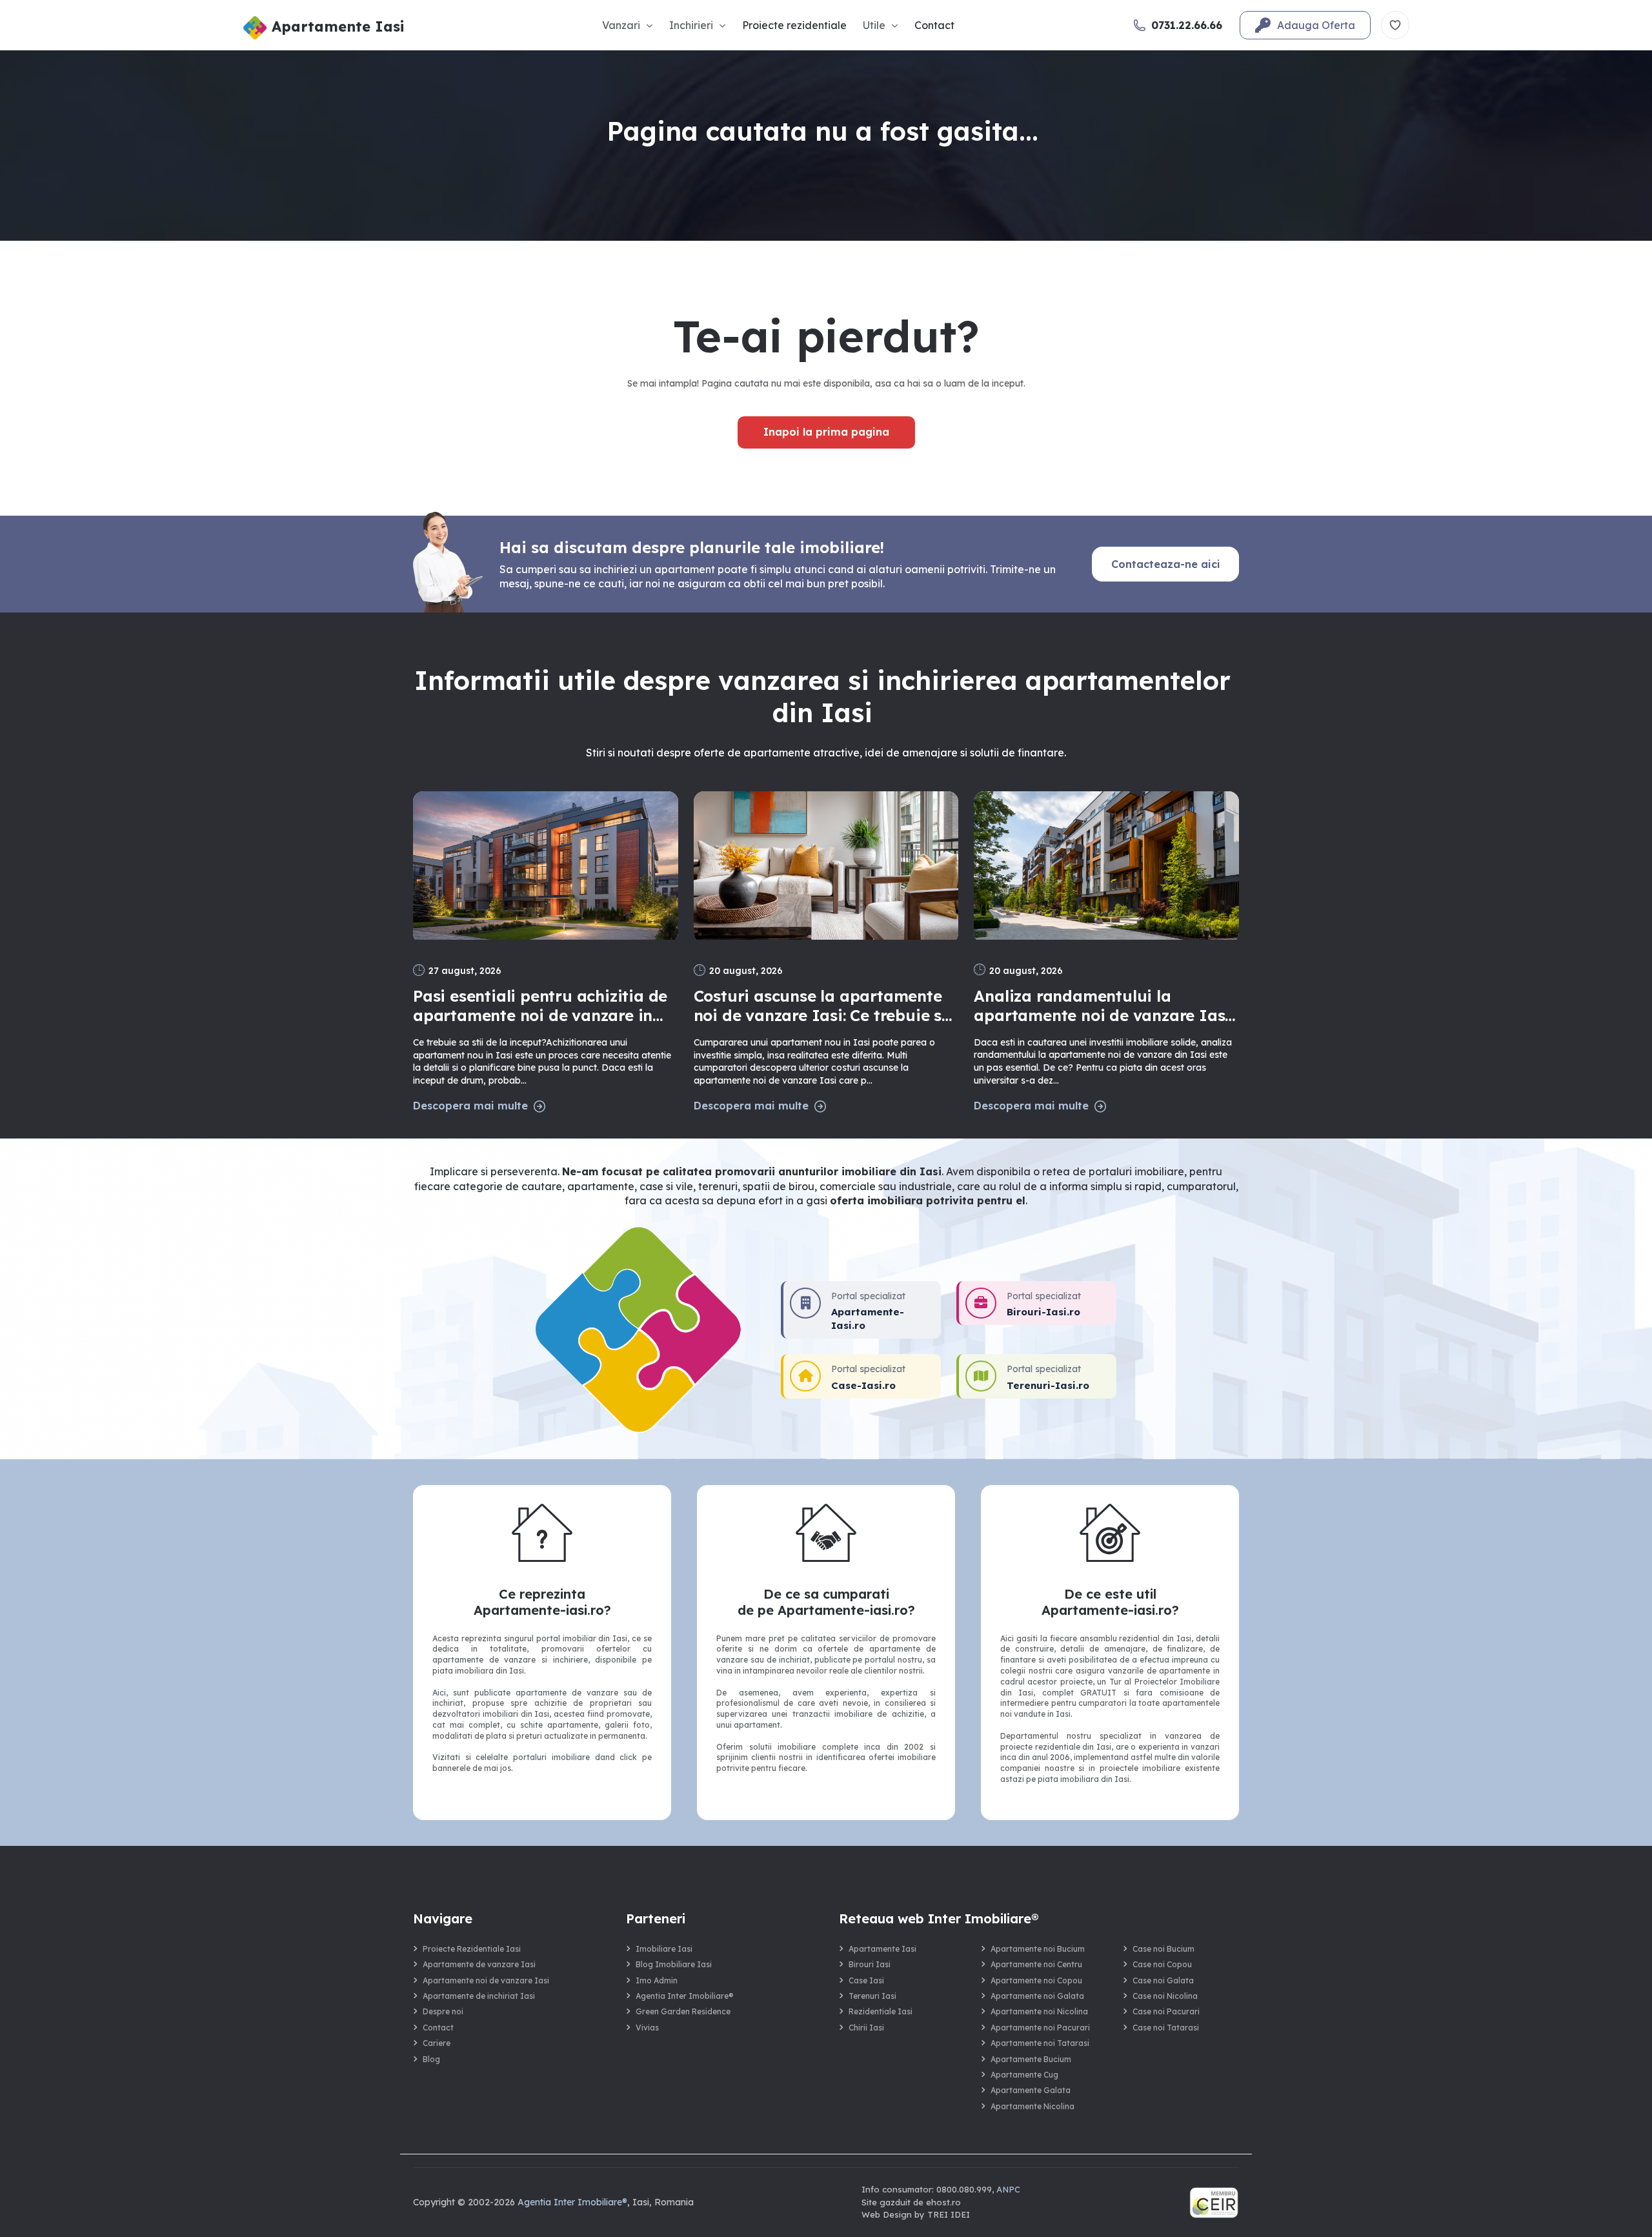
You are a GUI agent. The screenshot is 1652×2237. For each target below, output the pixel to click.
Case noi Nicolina (1165, 1996)
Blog (431, 2059)
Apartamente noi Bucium (1038, 1949)
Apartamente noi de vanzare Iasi (486, 1980)
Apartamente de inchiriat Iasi (479, 1996)
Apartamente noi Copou (1036, 1980)
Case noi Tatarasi (1166, 2028)
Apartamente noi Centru (1036, 1964)
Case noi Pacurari (1166, 2011)
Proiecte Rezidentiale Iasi (472, 1949)
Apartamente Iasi (882, 1949)
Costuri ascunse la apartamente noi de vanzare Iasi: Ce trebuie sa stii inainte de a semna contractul (824, 1006)
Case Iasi (866, 1980)
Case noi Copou (1162, 1964)
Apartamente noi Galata (1037, 1996)
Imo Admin (657, 1980)
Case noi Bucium (1163, 1949)
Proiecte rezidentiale (794, 25)
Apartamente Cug (1024, 2075)
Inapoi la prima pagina (826, 432)
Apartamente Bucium (1031, 2059)
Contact (934, 25)
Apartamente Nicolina (1032, 2106)
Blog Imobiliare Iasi (674, 1964)
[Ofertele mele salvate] (1395, 25)
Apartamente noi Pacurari (1040, 2028)
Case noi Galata (1163, 1980)
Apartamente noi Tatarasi (1040, 2043)
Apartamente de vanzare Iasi (479, 1964)
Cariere (437, 2043)
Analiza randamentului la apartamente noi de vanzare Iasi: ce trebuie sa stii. (1103, 1006)
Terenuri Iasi (872, 1996)
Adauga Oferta (1316, 25)
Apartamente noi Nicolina (1039, 2011)
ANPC (1008, 2189)
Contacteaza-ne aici (1166, 564)
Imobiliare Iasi (664, 1949)
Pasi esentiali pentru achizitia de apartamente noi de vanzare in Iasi (540, 1006)
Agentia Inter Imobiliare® (685, 1996)
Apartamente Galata (1031, 2090)
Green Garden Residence (683, 2011)
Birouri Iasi (870, 1964)
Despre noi (443, 2011)
